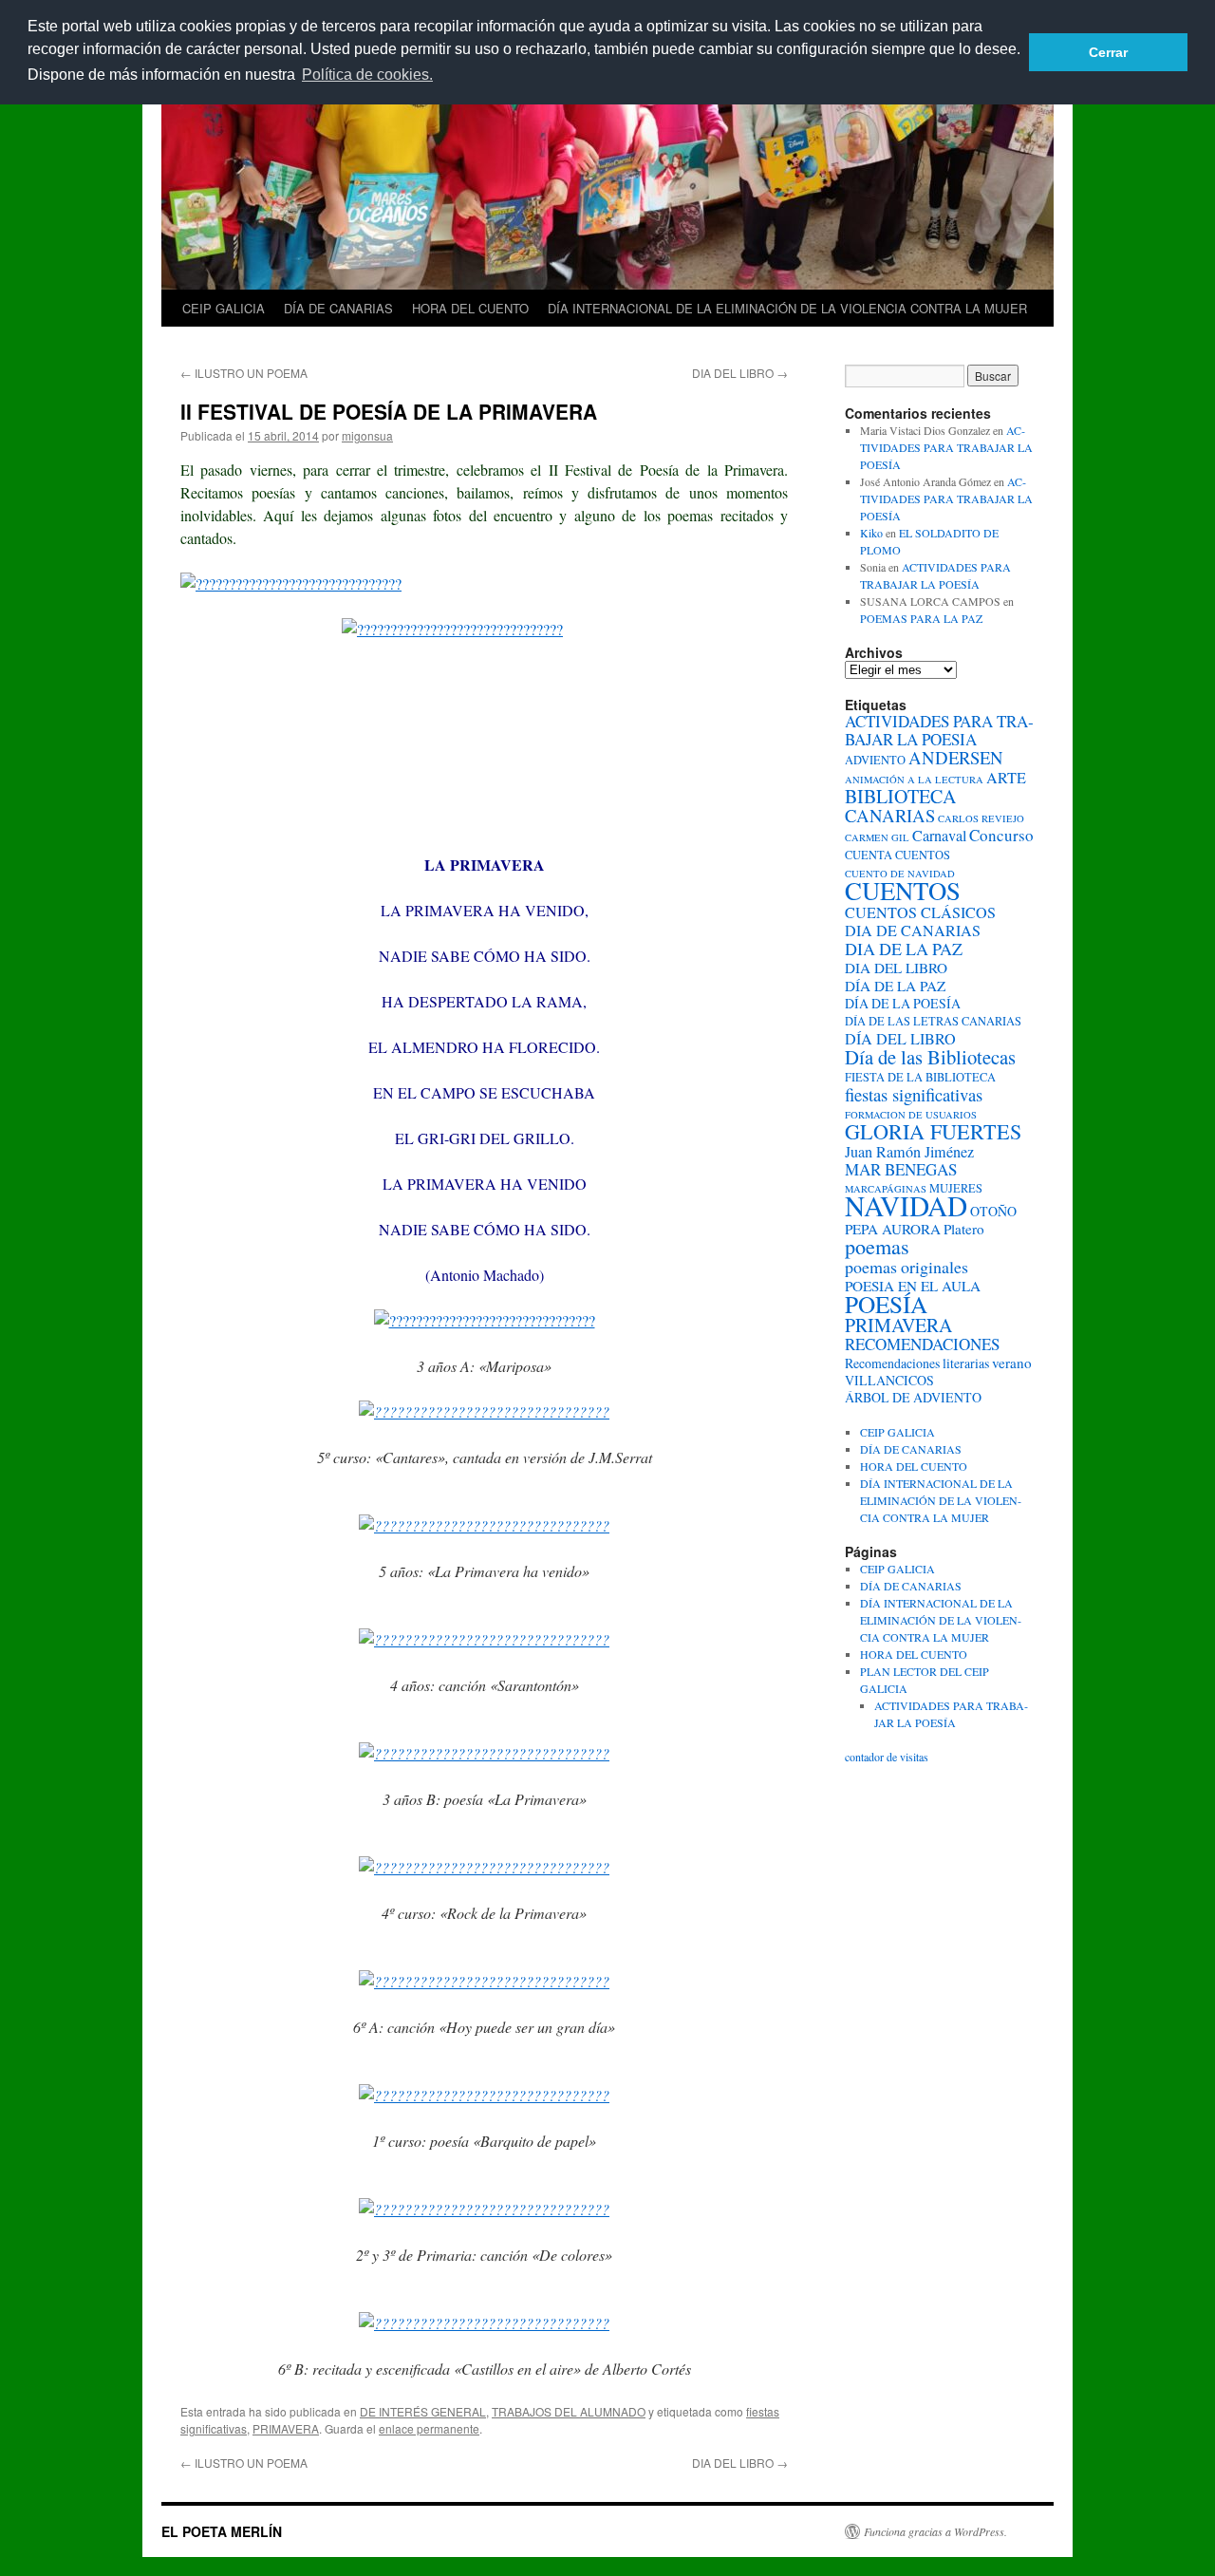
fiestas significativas (914, 1094)
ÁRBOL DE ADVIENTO (913, 1397)
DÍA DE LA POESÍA (903, 1003)
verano (1012, 1363)
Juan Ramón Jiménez (909, 1152)
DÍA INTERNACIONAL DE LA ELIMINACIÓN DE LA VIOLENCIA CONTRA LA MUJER (787, 308)
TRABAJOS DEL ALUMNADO (569, 2411)
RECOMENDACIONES (922, 1344)
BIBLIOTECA (900, 796)
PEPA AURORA (893, 1229)
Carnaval (939, 836)
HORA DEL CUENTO (470, 308)
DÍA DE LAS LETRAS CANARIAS (933, 1021)
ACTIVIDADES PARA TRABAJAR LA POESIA (939, 730)
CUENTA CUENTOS (897, 855)
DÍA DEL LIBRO (900, 1039)
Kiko (871, 533)
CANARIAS (890, 815)
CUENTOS (903, 891)
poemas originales (907, 1267)
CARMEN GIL (877, 837)
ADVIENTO (875, 760)
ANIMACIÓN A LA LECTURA (914, 780)
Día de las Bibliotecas (930, 1057)
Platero (964, 1229)
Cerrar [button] (1108, 52)
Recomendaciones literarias (917, 1363)
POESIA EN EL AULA (913, 1286)
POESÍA (886, 1304)
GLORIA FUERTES (933, 1131)
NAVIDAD (906, 1205)
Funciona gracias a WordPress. (935, 2531)
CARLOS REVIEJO (981, 818)
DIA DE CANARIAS (913, 931)
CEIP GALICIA (224, 308)
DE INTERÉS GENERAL (423, 2411)
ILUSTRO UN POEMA (244, 373)
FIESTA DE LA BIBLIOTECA (920, 1077)
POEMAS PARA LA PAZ (921, 618)
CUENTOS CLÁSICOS (920, 912)
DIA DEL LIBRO (740, 373)
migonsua (367, 435)
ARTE (1006, 778)
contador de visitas (887, 1757)
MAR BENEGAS (901, 1169)
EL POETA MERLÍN (222, 2531)
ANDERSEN (956, 757)
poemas (877, 1246)
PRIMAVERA (286, 2428)
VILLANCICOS (889, 1380)
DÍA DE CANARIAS (338, 308)
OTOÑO (993, 1211)
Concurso (1001, 835)
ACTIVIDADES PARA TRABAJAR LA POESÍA (946, 447)
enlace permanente (429, 2428)
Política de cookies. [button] (367, 75)
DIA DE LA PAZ (904, 949)
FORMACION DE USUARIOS (911, 1115)
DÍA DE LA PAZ (895, 986)
